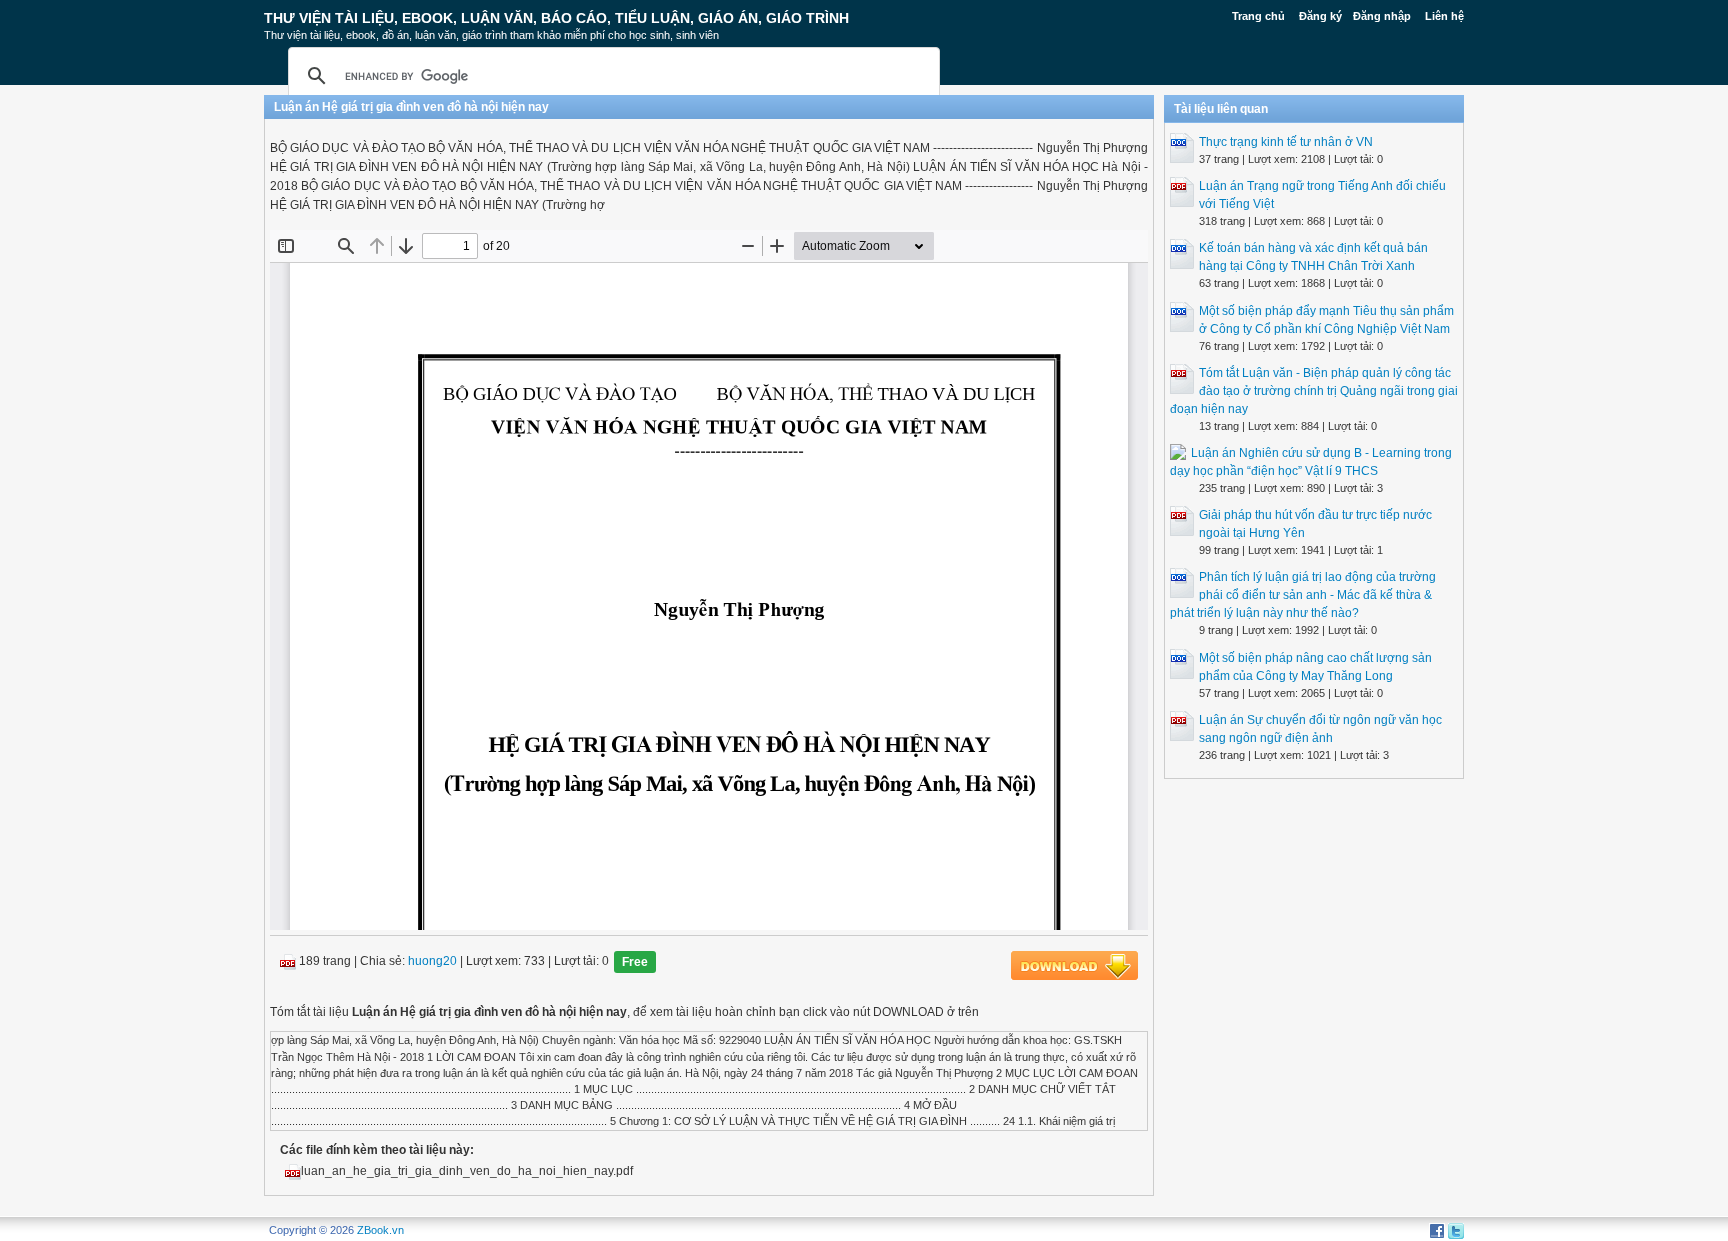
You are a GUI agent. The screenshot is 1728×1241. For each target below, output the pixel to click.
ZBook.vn (380, 1230)
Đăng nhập (1382, 16)
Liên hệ (1444, 16)
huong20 (432, 962)
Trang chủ (1258, 16)
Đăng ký (1320, 16)
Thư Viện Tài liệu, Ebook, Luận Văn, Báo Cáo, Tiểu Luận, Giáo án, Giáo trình (556, 18)
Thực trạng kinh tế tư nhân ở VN (1286, 142)
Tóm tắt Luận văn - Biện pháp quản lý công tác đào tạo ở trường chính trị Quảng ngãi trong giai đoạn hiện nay (1314, 391)
